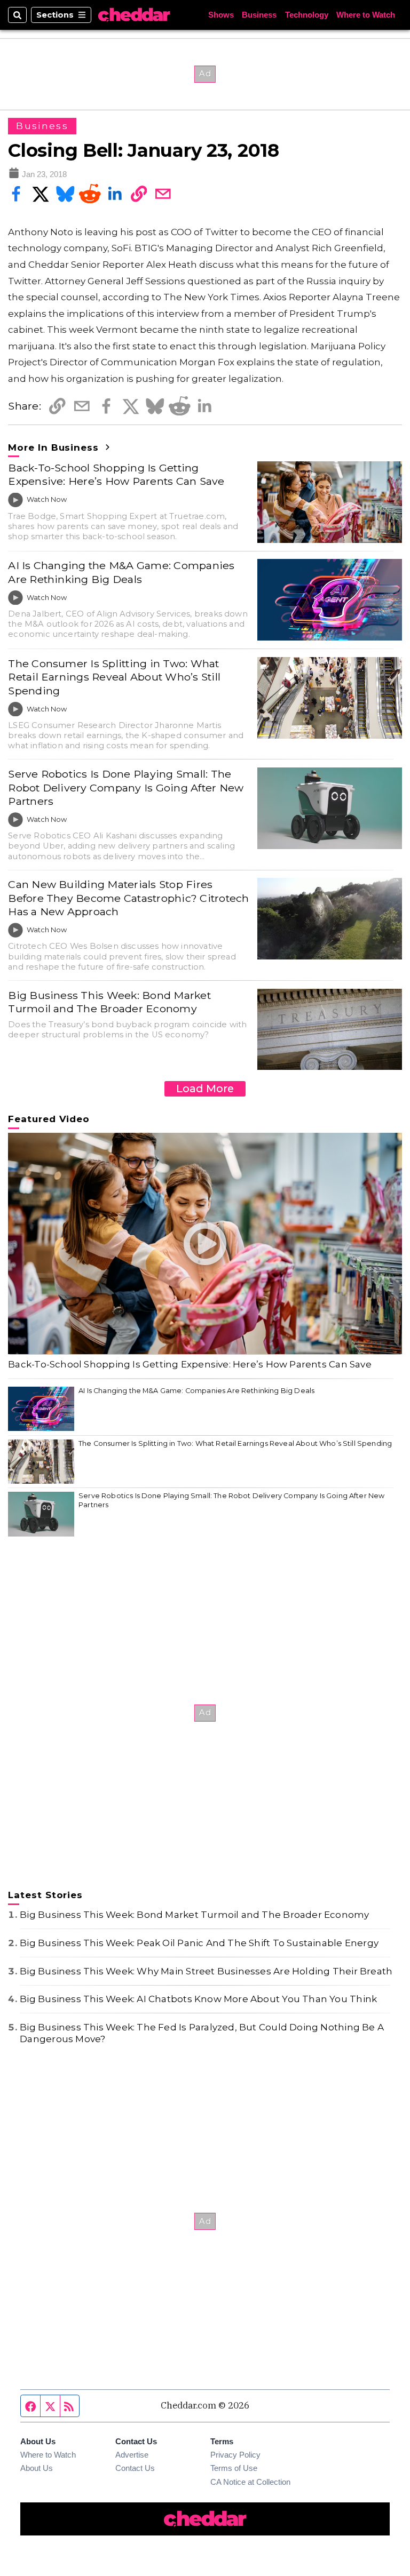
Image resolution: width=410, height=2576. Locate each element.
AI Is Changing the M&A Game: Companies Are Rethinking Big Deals (121, 572)
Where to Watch (366, 15)
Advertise (132, 2455)
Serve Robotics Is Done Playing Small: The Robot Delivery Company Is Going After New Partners (126, 787)
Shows (221, 15)
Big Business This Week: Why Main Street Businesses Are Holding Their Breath (206, 1971)
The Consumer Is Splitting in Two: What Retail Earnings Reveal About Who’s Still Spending (114, 677)
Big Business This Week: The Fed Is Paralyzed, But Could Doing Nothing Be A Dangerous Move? (202, 2033)
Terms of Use (234, 2468)
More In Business (55, 447)
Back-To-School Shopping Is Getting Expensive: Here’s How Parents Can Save (116, 474)
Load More (205, 1089)
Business (259, 15)
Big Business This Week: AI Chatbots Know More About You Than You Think (198, 1999)
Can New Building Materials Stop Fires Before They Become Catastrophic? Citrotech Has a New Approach (128, 898)
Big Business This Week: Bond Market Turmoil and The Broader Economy (109, 1002)
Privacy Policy (235, 2455)
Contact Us (135, 2468)
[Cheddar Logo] (134, 15)
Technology (307, 15)
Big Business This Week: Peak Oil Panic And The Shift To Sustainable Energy (199, 1943)
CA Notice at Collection (250, 2482)
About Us (37, 2468)
